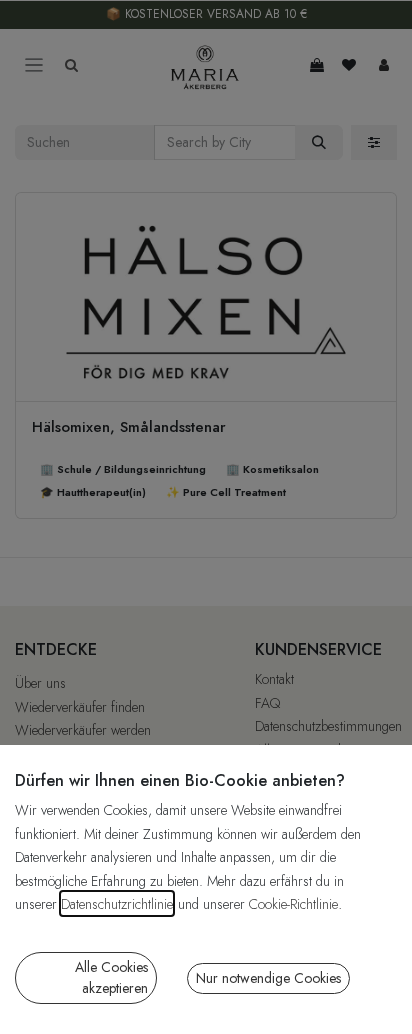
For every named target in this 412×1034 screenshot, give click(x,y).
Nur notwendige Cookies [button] (268, 978)
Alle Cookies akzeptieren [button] (111, 977)
